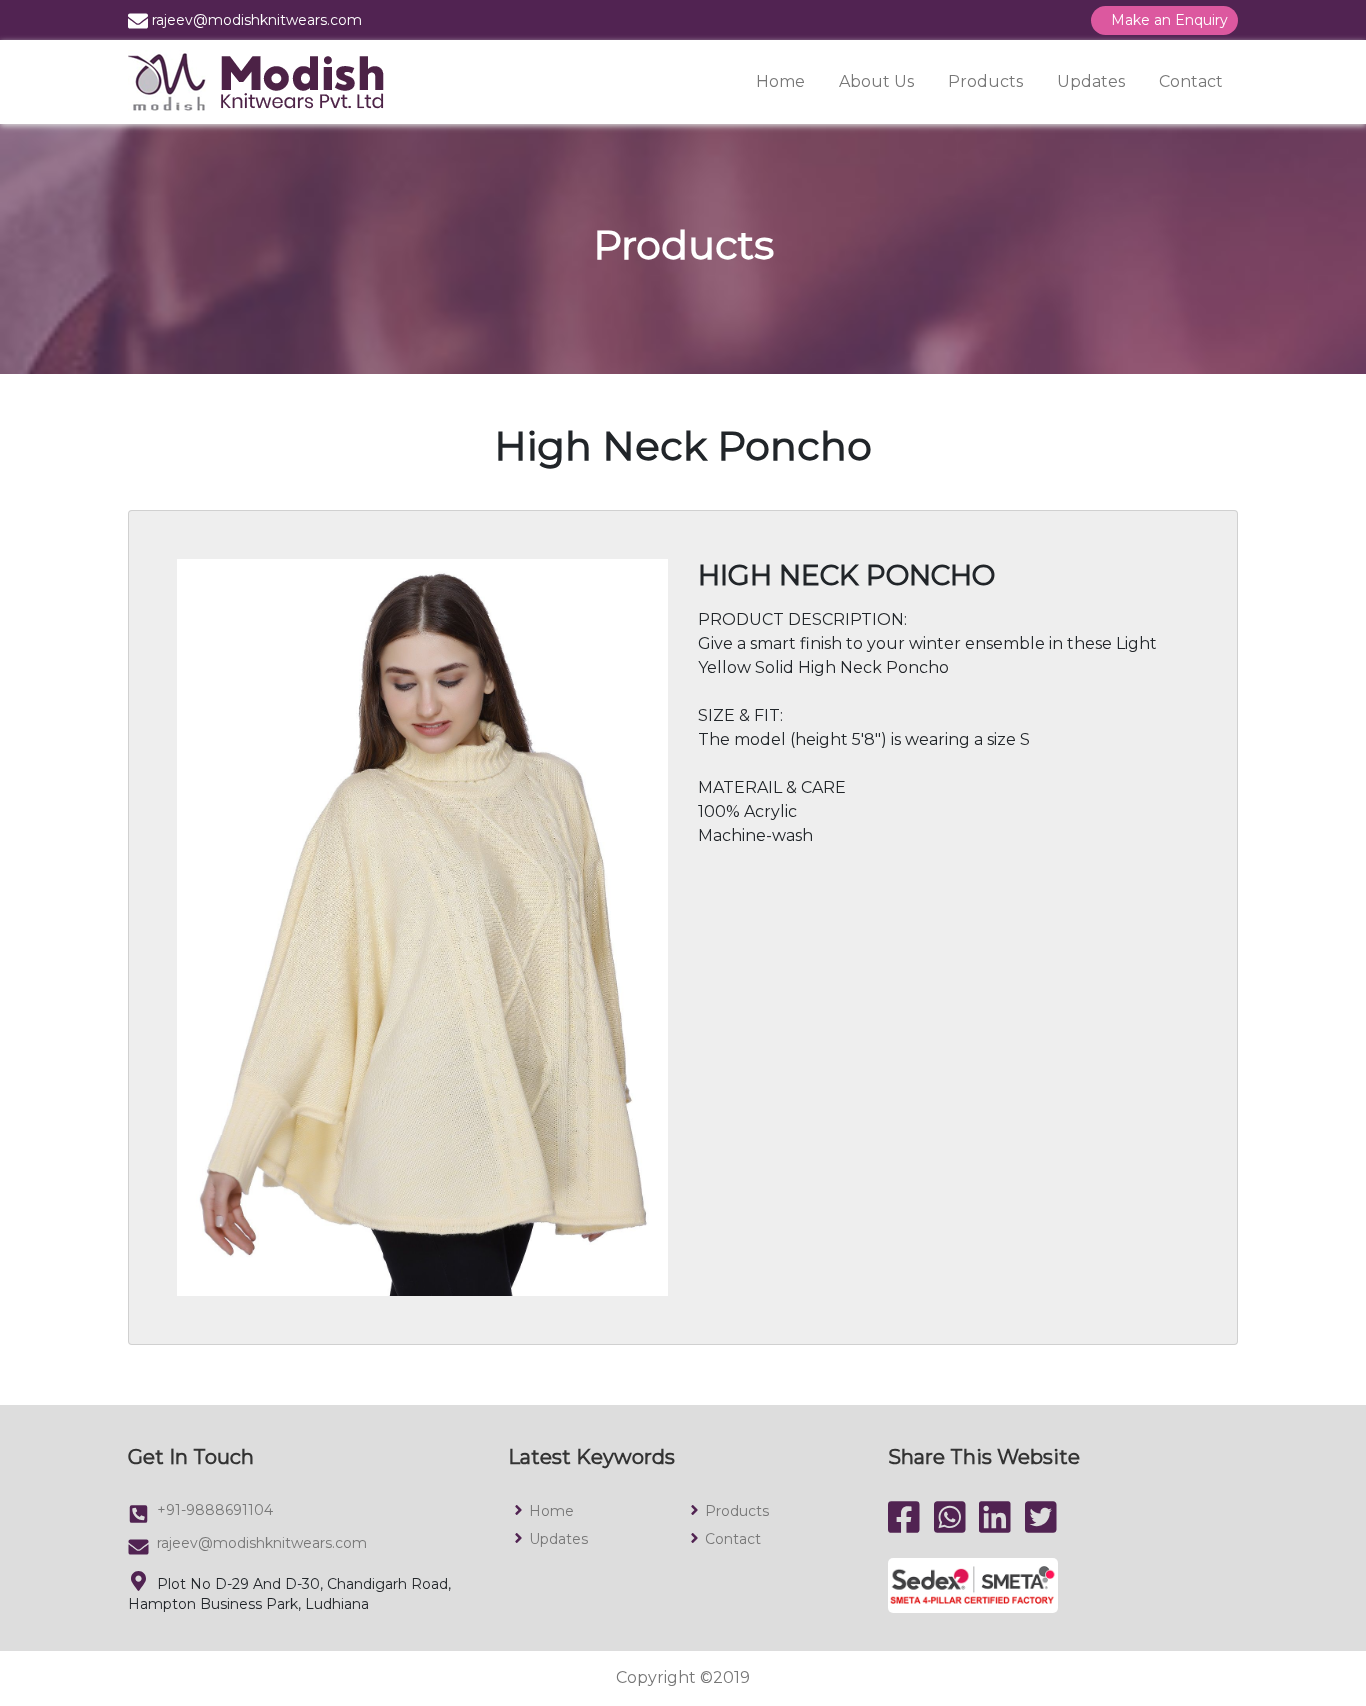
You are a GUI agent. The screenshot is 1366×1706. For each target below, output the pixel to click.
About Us (876, 81)
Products (985, 81)
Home (780, 81)
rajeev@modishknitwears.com (262, 1543)
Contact (1191, 81)
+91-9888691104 (215, 1510)
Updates (1091, 81)
